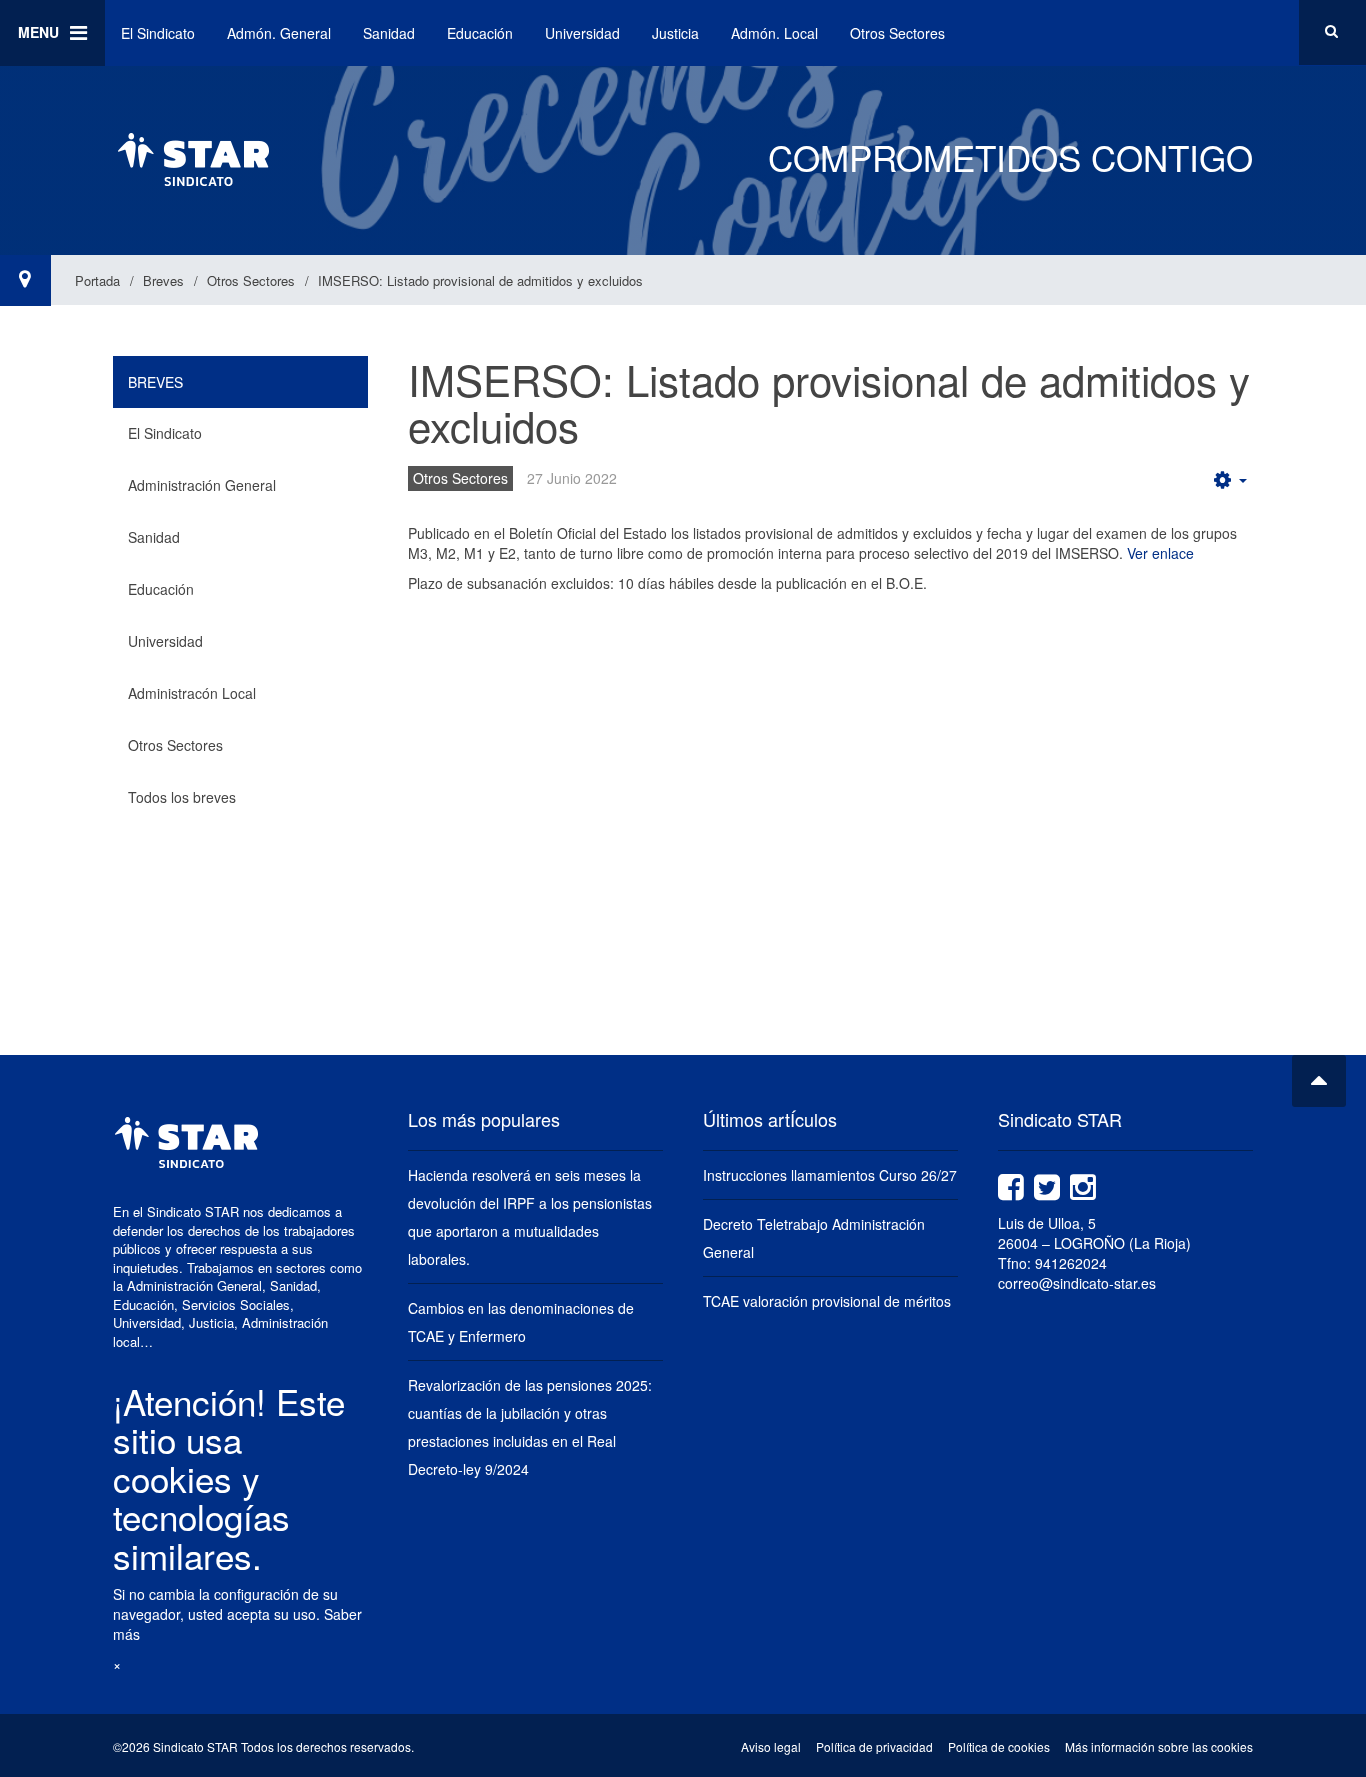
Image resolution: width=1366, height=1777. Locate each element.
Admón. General (279, 33)
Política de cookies (999, 1746)
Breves (163, 280)
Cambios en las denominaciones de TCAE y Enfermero (521, 1322)
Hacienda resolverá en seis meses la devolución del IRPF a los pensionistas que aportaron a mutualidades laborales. (530, 1217)
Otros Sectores (897, 33)
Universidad (582, 33)
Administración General (202, 485)
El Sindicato (158, 33)
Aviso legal (771, 1746)
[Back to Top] (1319, 1081)
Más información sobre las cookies (1159, 1746)
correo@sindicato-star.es (1077, 1283)
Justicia (675, 33)
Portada (97, 280)
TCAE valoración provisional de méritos (827, 1301)
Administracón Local (192, 693)
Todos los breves (182, 797)
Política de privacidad (874, 1746)
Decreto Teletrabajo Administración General (814, 1238)
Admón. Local (774, 33)
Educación (480, 33)
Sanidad (389, 33)
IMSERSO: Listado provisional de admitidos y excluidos (829, 402)
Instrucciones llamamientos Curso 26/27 (830, 1175)
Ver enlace (1160, 553)
